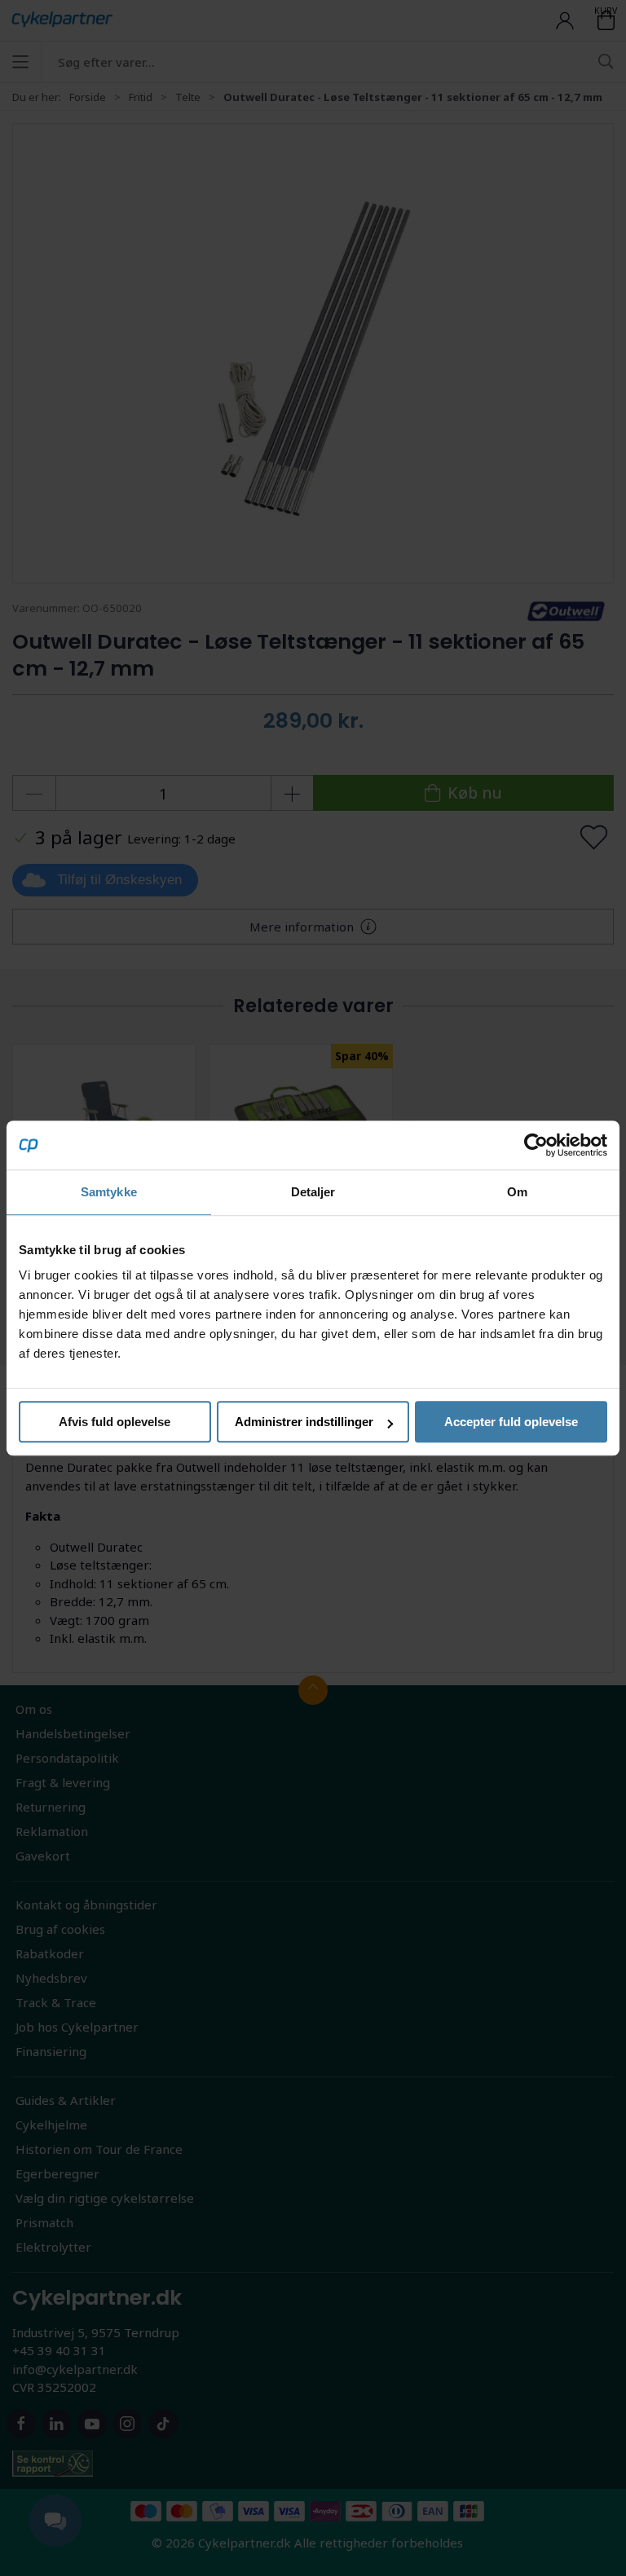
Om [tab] (517, 1192)
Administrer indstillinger (304, 1422)
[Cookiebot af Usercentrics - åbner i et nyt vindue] (536, 1145)
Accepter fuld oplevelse (511, 1422)
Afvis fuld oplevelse (115, 1422)
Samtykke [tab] (109, 1192)
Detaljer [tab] (313, 1192)
